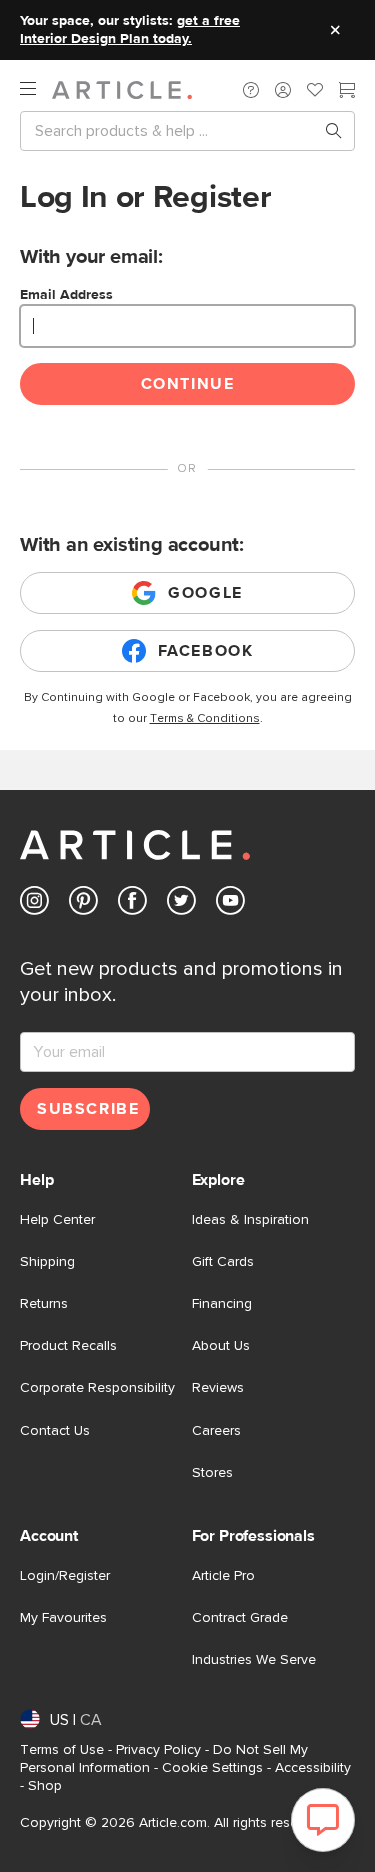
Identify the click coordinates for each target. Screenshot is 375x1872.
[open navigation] (36, 89)
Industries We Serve (254, 1660)
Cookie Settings (212, 1768)
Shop (45, 1786)
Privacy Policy (158, 1750)
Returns (44, 1304)
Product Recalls (68, 1346)
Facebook (206, 651)
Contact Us (55, 1431)
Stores (212, 1473)
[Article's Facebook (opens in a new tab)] (132, 904)
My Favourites (63, 1618)
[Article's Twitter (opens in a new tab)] (181, 904)
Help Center (57, 1220)
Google (205, 593)
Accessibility (313, 1768)
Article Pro (223, 1576)
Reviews (218, 1388)
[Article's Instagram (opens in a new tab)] (34, 904)
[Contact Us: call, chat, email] (251, 90)
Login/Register (65, 1576)
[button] (251, 90)
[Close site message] (335, 30)
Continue (188, 384)
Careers (216, 1431)
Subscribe (88, 1109)
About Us (221, 1346)
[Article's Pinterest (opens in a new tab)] (83, 904)
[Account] (283, 90)
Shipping (47, 1262)
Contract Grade (240, 1618)
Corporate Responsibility (97, 1388)
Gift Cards (223, 1262)
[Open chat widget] (323, 1820)
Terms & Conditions (205, 719)
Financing (222, 1304)
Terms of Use (62, 1750)
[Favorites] (315, 92)
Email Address (66, 295)
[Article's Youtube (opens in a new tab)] (230, 904)
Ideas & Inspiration (250, 1220)
